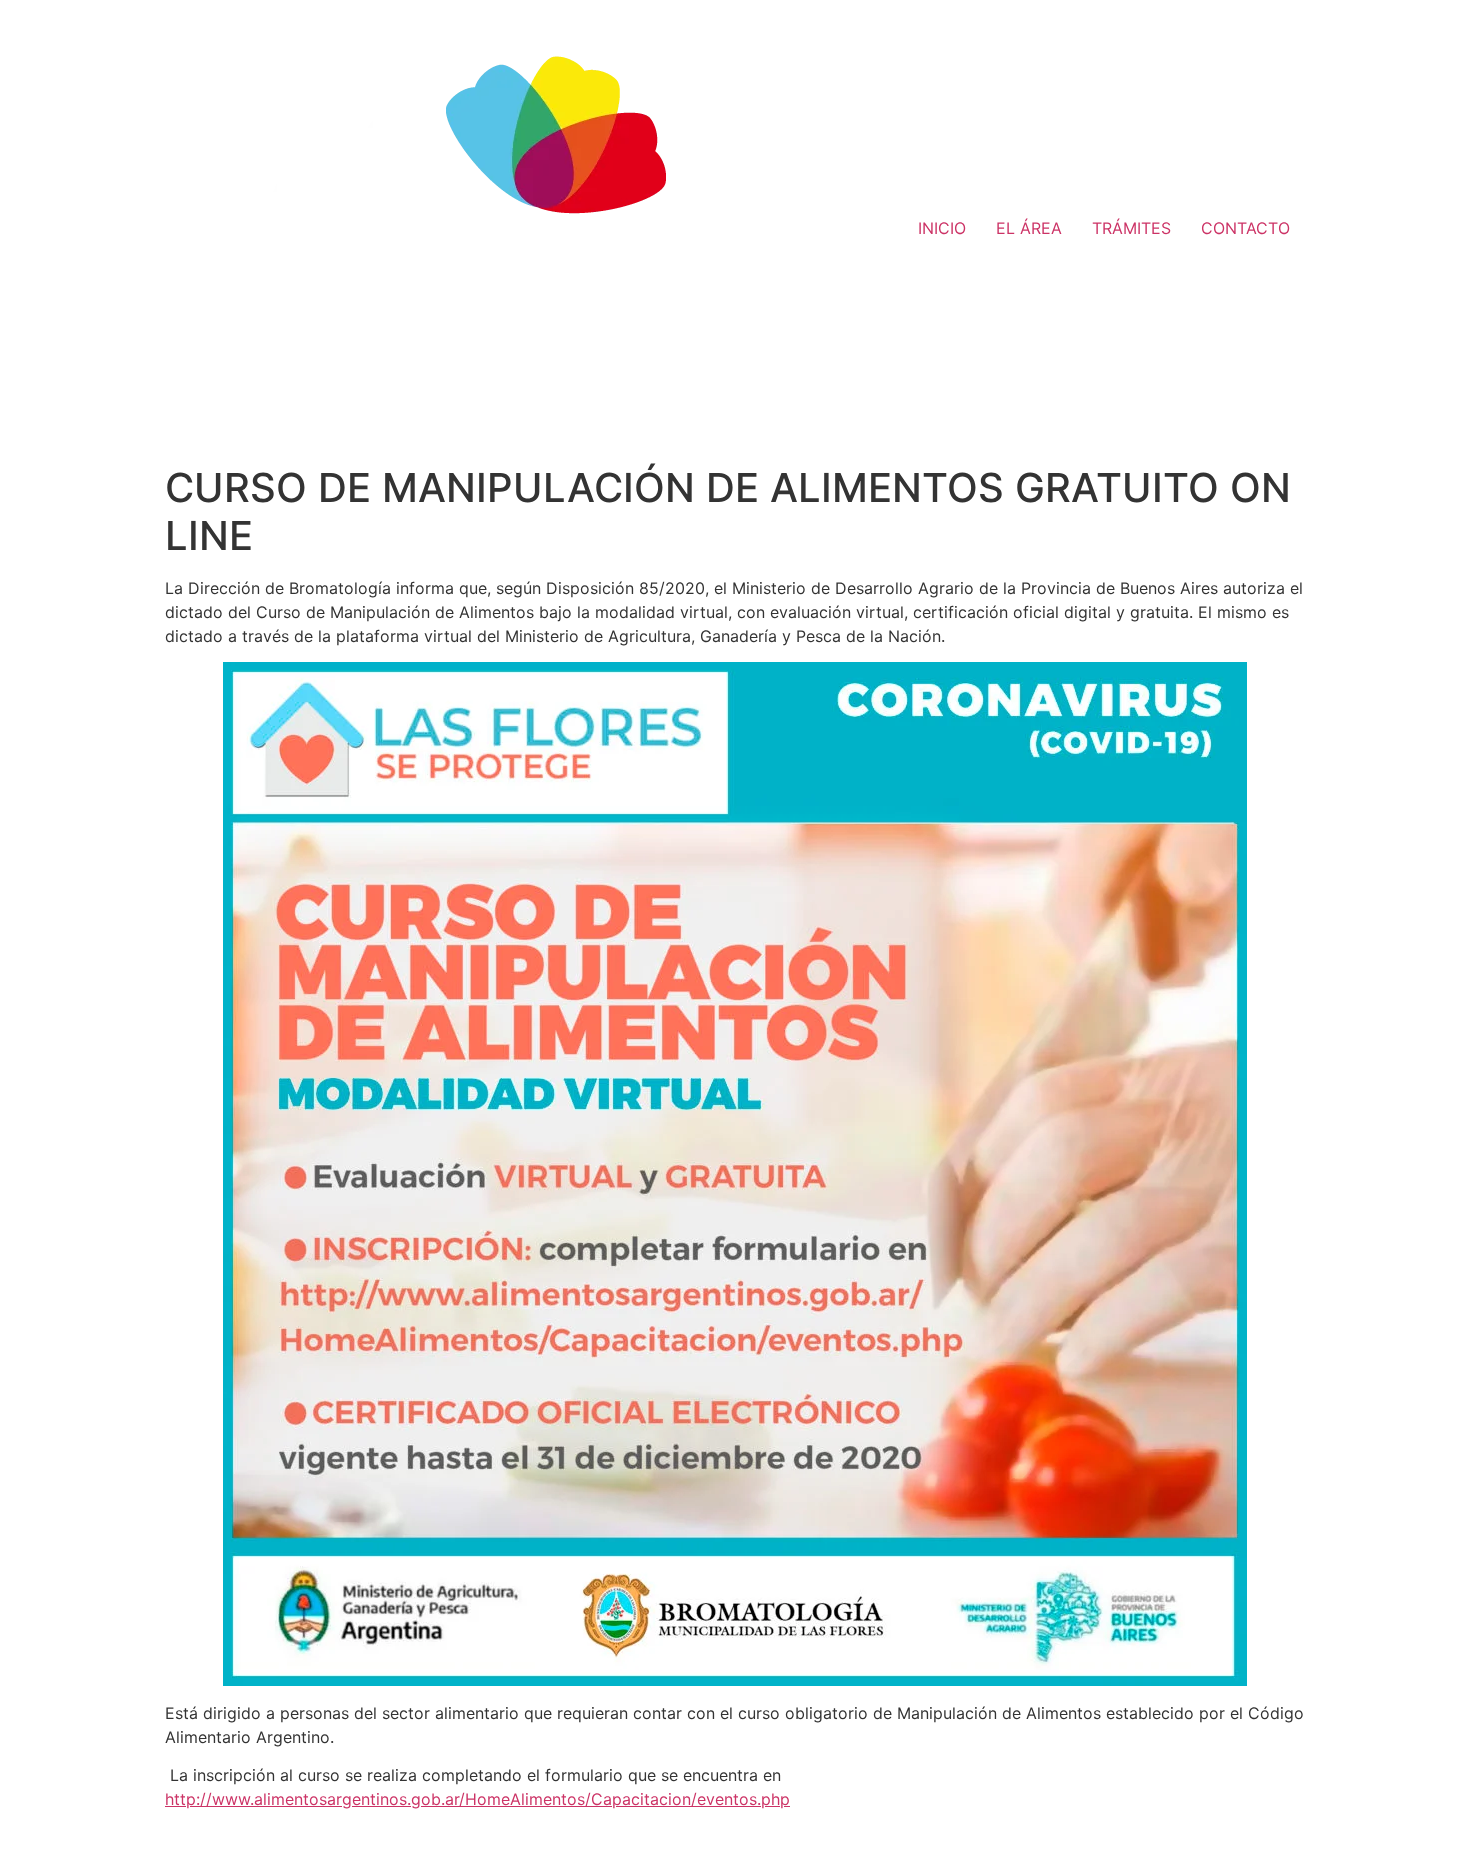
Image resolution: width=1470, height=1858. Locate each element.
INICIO (942, 228)
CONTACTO (1245, 228)
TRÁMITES (1131, 228)
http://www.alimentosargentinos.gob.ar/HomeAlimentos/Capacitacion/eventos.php (477, 1799)
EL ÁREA (1029, 228)
